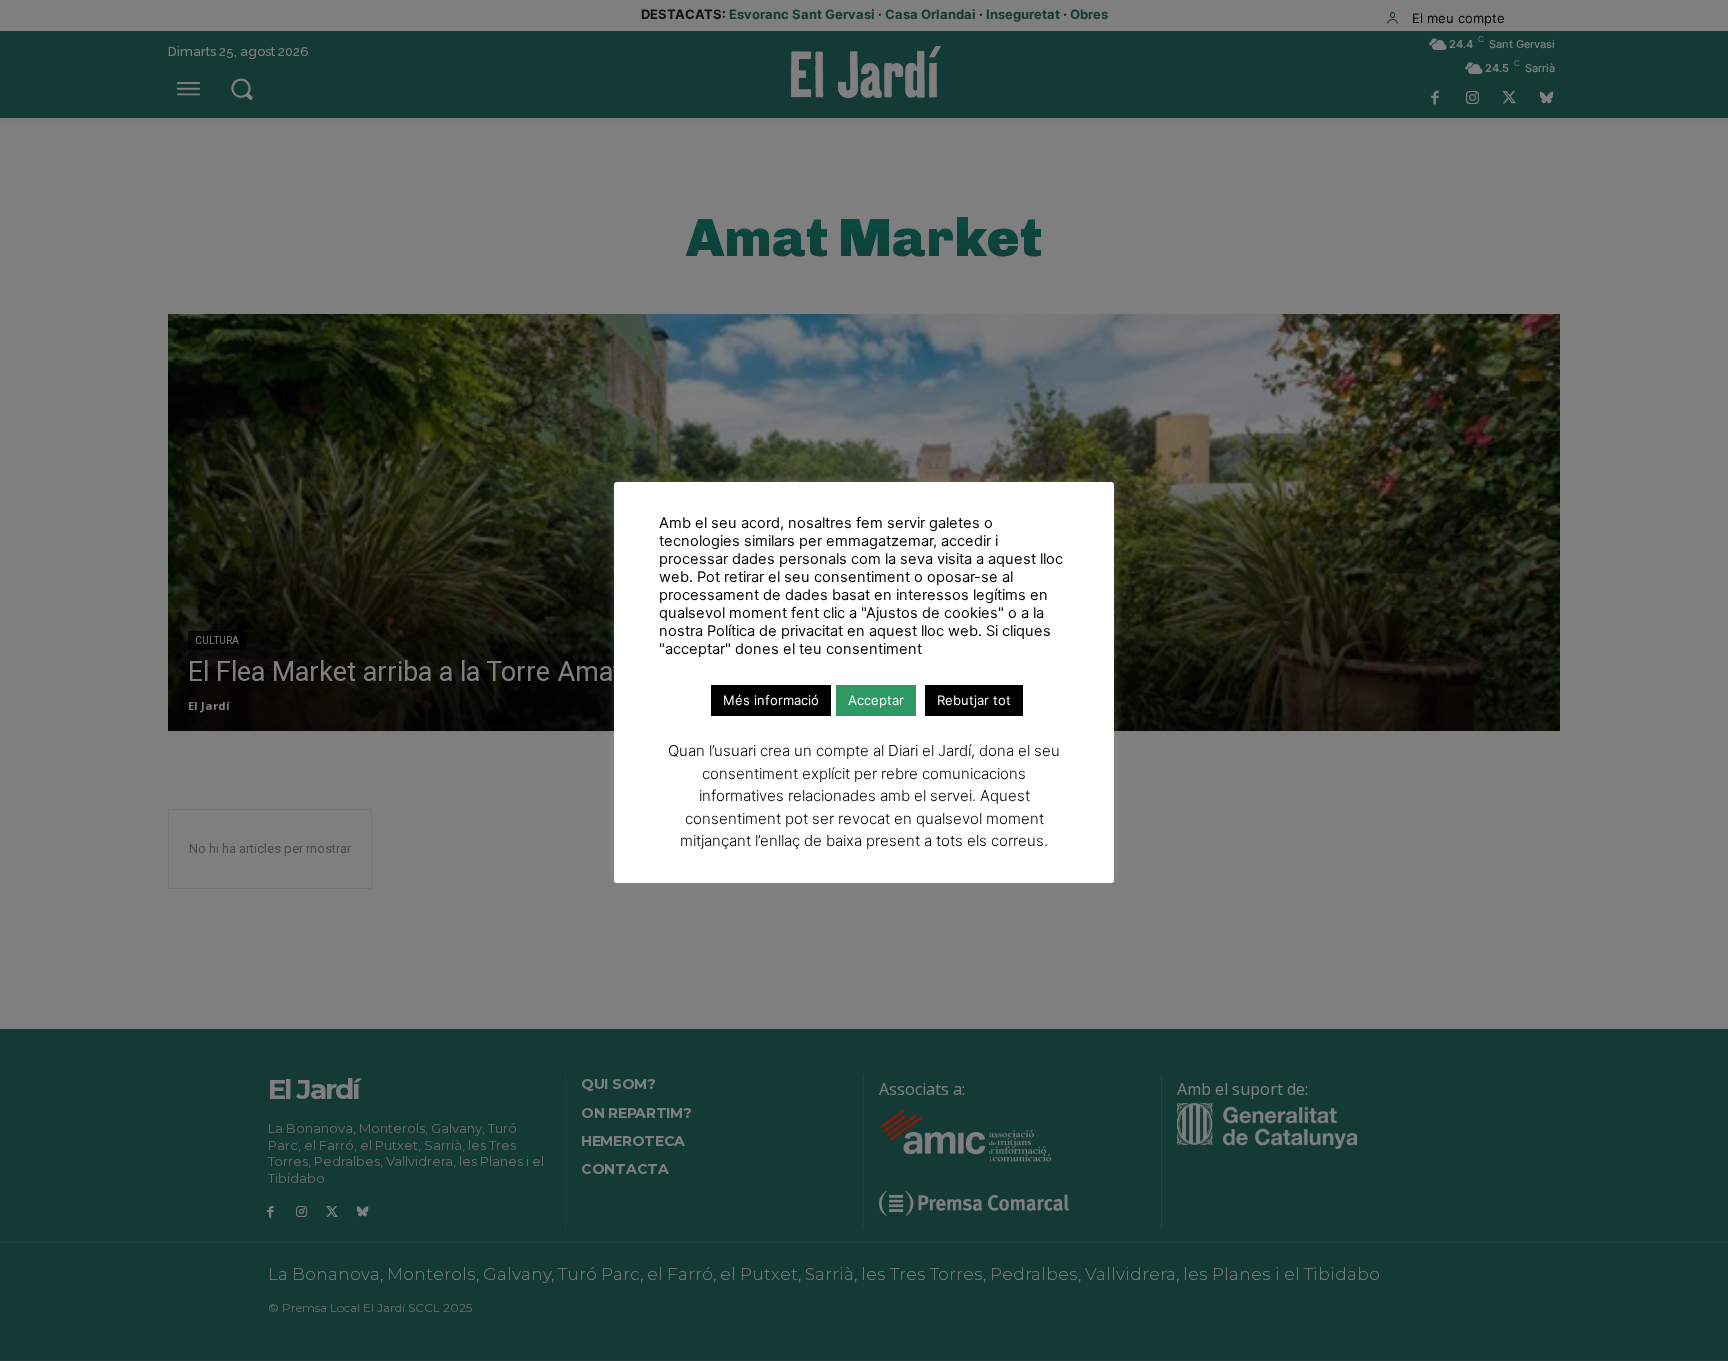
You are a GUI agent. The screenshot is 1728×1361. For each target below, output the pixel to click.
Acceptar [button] (876, 700)
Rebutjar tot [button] (974, 700)
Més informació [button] (771, 700)
